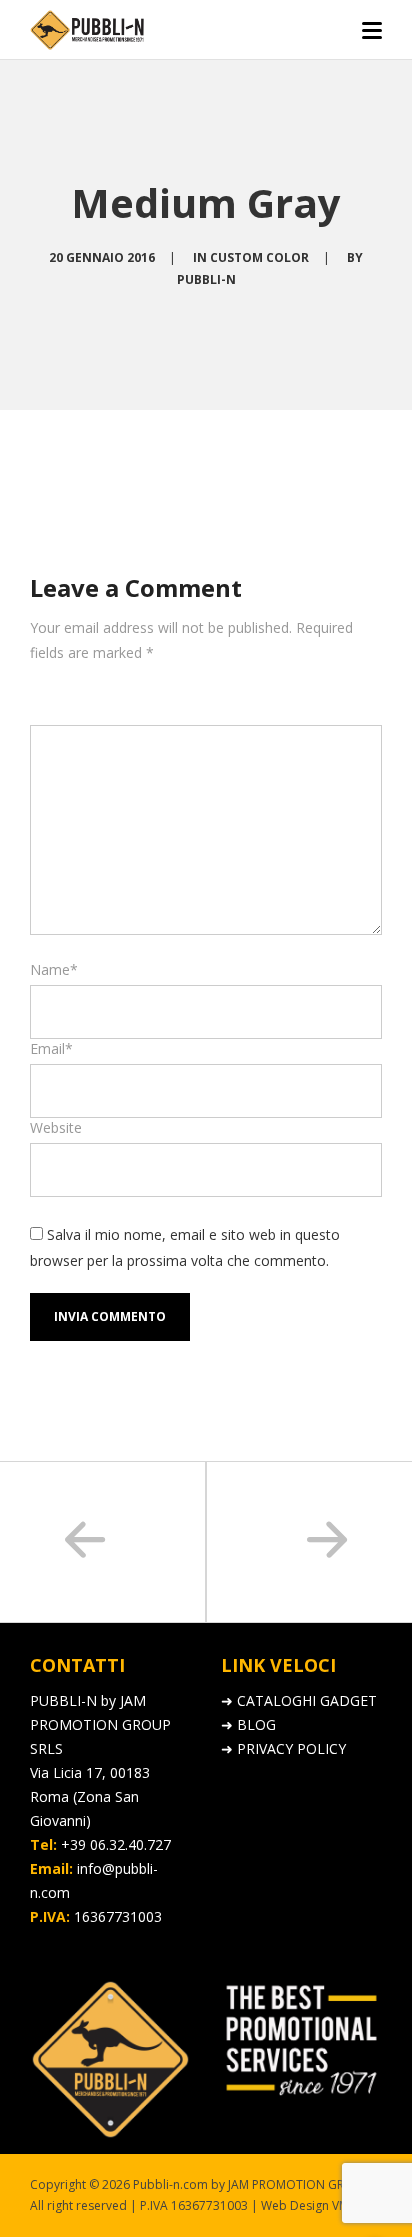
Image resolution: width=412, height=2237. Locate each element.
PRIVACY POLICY (291, 1748)
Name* (54, 969)
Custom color (259, 257)
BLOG (256, 1724)
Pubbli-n (206, 279)
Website (56, 1127)
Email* (51, 1048)
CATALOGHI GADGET (307, 1700)
